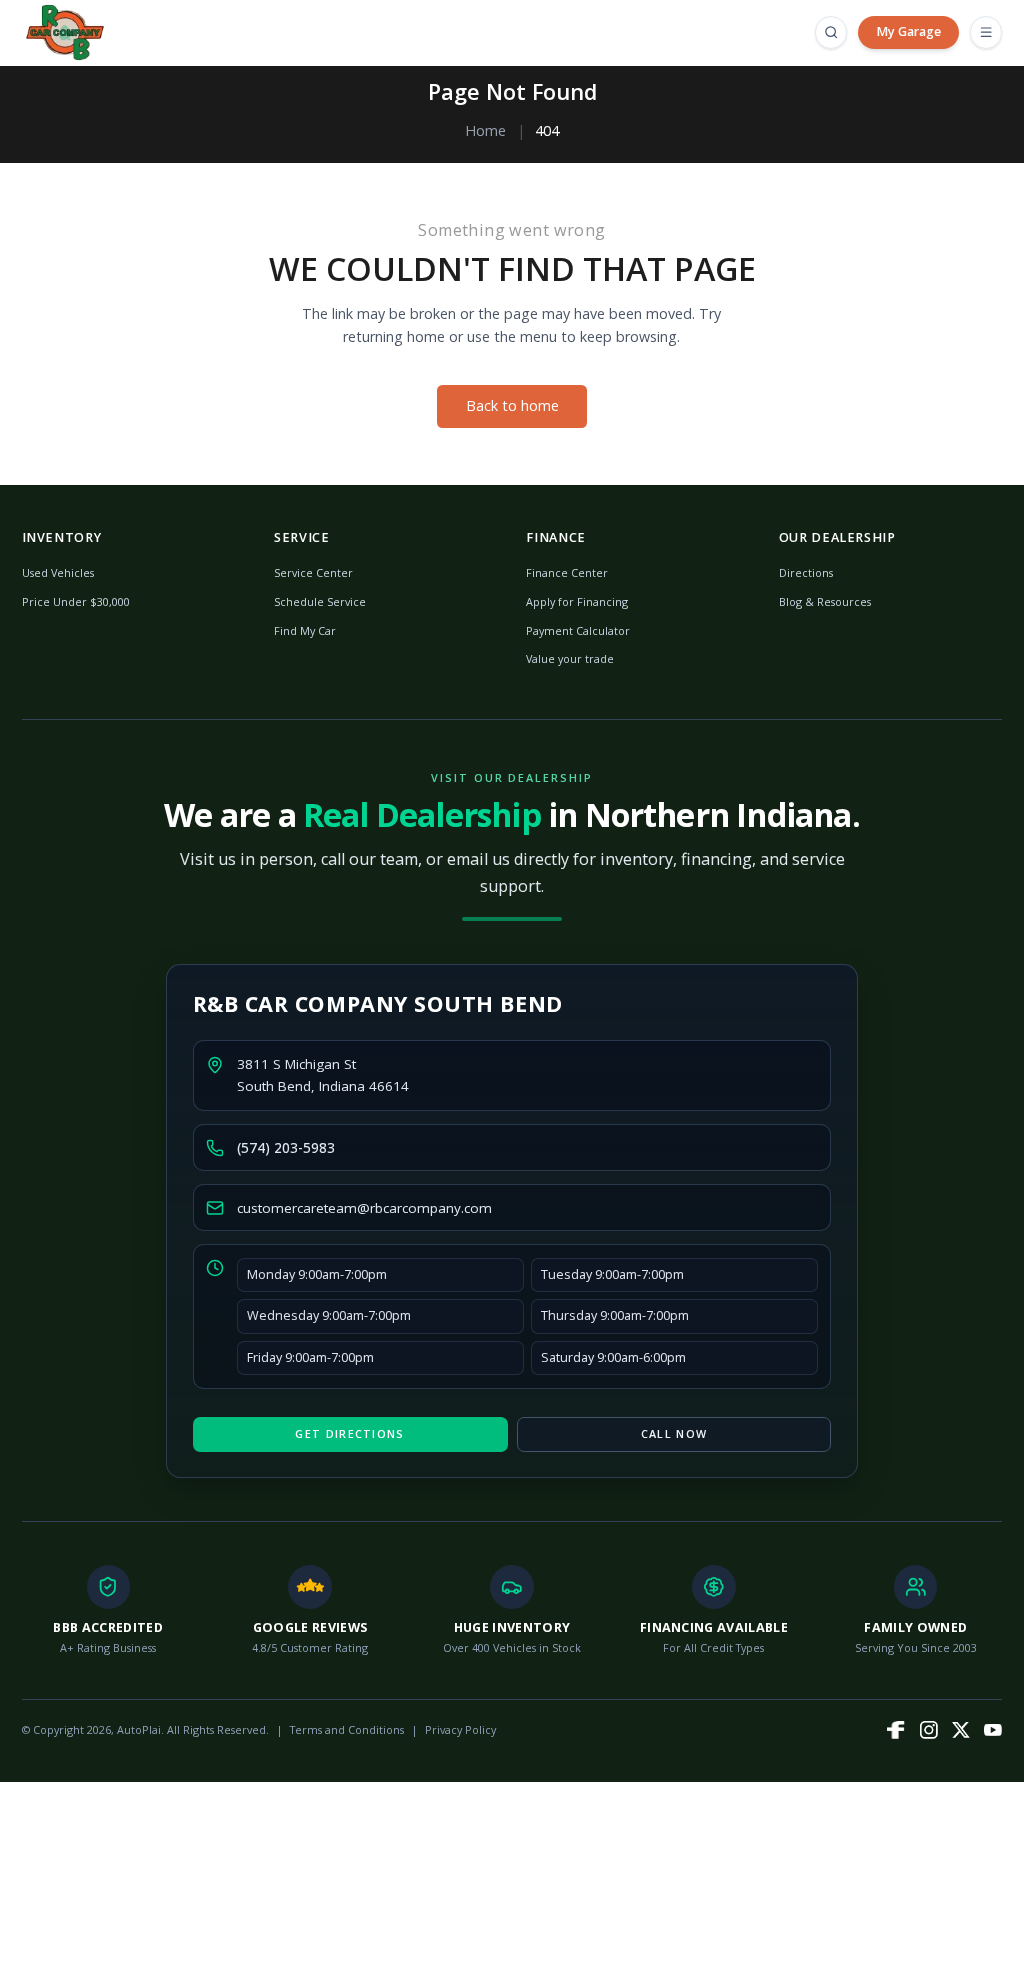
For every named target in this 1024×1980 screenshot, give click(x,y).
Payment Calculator (578, 630)
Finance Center (567, 572)
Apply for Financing (577, 601)
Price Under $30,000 (76, 601)
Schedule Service (320, 601)
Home (485, 130)
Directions (806, 572)
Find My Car (305, 630)
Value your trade (570, 658)
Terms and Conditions (347, 1729)
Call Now (674, 1433)
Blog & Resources (825, 601)
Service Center (313, 572)
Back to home (512, 405)
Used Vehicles (58, 572)
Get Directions (349, 1433)
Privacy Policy (460, 1729)
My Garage (908, 31)
